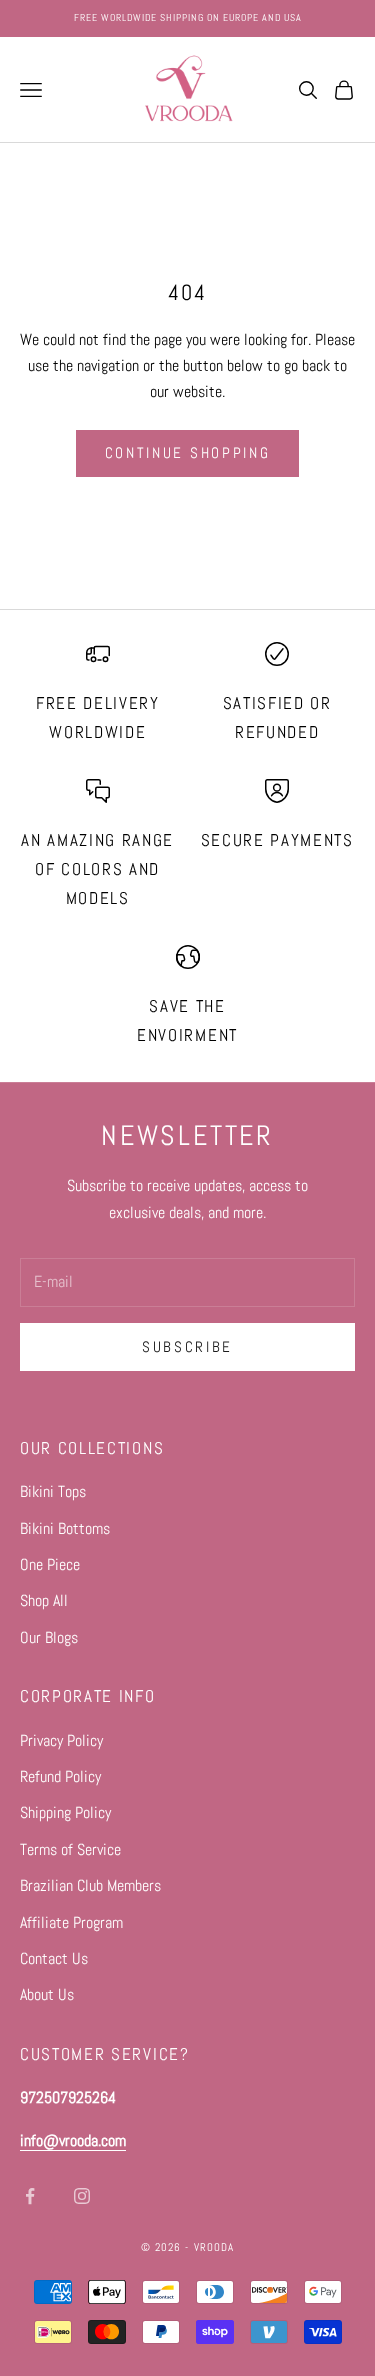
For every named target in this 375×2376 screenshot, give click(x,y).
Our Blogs (49, 1637)
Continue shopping (188, 452)
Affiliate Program (71, 1922)
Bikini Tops (53, 1491)
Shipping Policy (65, 1812)
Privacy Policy (61, 1740)
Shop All (44, 1600)
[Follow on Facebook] (30, 2196)
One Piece (50, 1564)
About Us (47, 1994)
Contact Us (54, 1958)
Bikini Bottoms (65, 1528)
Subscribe (187, 1346)
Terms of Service (70, 1849)
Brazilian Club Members (90, 1885)
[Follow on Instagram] (82, 2196)
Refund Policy (60, 1776)
